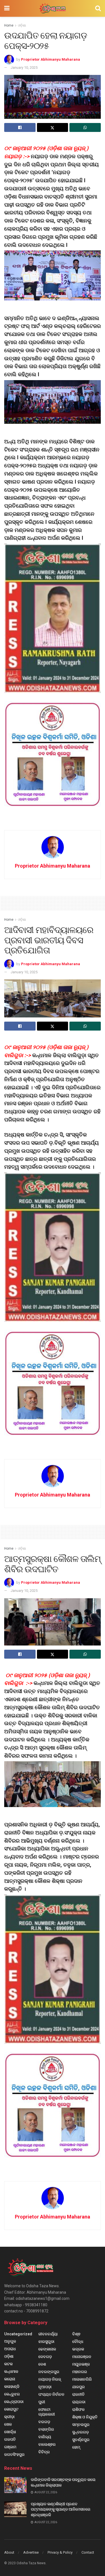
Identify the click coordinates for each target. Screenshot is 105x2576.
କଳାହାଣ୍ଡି (12, 2386)
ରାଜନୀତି (78, 2394)
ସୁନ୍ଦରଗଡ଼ (81, 2432)
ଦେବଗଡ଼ (45, 2357)
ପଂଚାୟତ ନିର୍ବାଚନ (51, 2394)
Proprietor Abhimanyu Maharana (51, 59)
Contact (88, 2552)
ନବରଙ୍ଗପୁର (49, 2372)
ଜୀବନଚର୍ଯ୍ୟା (48, 2334)
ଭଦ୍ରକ (78, 2349)
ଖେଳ (8, 2424)
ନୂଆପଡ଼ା (45, 2387)
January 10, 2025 (24, 68)
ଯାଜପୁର (79, 2387)
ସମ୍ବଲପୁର (81, 2425)
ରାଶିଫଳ (78, 2409)
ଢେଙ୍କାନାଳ (47, 2349)
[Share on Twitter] (53, 127)
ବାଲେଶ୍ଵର (47, 2444)
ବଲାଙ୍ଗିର (46, 2429)
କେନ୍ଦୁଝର (12, 2394)
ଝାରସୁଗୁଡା (46, 2341)
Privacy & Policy (60, 2552)
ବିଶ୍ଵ (76, 2334)
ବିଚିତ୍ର (44, 2452)
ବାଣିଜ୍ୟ (45, 2437)
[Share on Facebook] (20, 127)
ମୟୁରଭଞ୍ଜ (81, 2364)
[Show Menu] (7, 8)
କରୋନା (10, 2379)
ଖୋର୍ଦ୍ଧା (10, 2432)
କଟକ (8, 2364)
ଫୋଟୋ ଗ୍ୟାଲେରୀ (47, 2412)
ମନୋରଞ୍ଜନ (82, 2357)
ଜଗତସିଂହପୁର (14, 2454)
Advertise (31, 2552)
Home (9, 25)
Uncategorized (18, 2334)
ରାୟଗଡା (79, 2402)
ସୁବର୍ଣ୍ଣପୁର (81, 2440)
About (9, 2552)
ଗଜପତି (10, 2439)
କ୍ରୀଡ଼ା (9, 2417)
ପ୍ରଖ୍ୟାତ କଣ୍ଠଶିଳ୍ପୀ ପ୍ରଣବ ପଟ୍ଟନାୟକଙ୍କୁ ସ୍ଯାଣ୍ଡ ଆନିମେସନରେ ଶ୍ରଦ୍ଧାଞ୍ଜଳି (61, 2509)
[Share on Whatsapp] (85, 127)
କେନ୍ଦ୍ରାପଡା (14, 2402)
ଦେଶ (42, 2364)
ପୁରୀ (42, 2402)
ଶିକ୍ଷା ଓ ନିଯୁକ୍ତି (85, 2417)
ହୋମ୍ (76, 2447)
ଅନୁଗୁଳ (10, 2341)
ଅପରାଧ (10, 2349)
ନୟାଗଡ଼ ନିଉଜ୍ (50, 2379)
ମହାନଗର (80, 2372)
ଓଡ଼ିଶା (22, 25)
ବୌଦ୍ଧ (78, 2341)
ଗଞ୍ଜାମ (10, 2447)
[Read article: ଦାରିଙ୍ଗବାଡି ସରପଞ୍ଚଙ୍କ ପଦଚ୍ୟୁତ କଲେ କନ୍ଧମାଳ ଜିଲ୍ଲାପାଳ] (15, 2485)
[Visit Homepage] (52, 8)
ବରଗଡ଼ (44, 2422)
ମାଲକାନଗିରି (82, 2379)
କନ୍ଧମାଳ (11, 2371)
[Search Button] (98, 8)
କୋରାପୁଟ (11, 2409)
